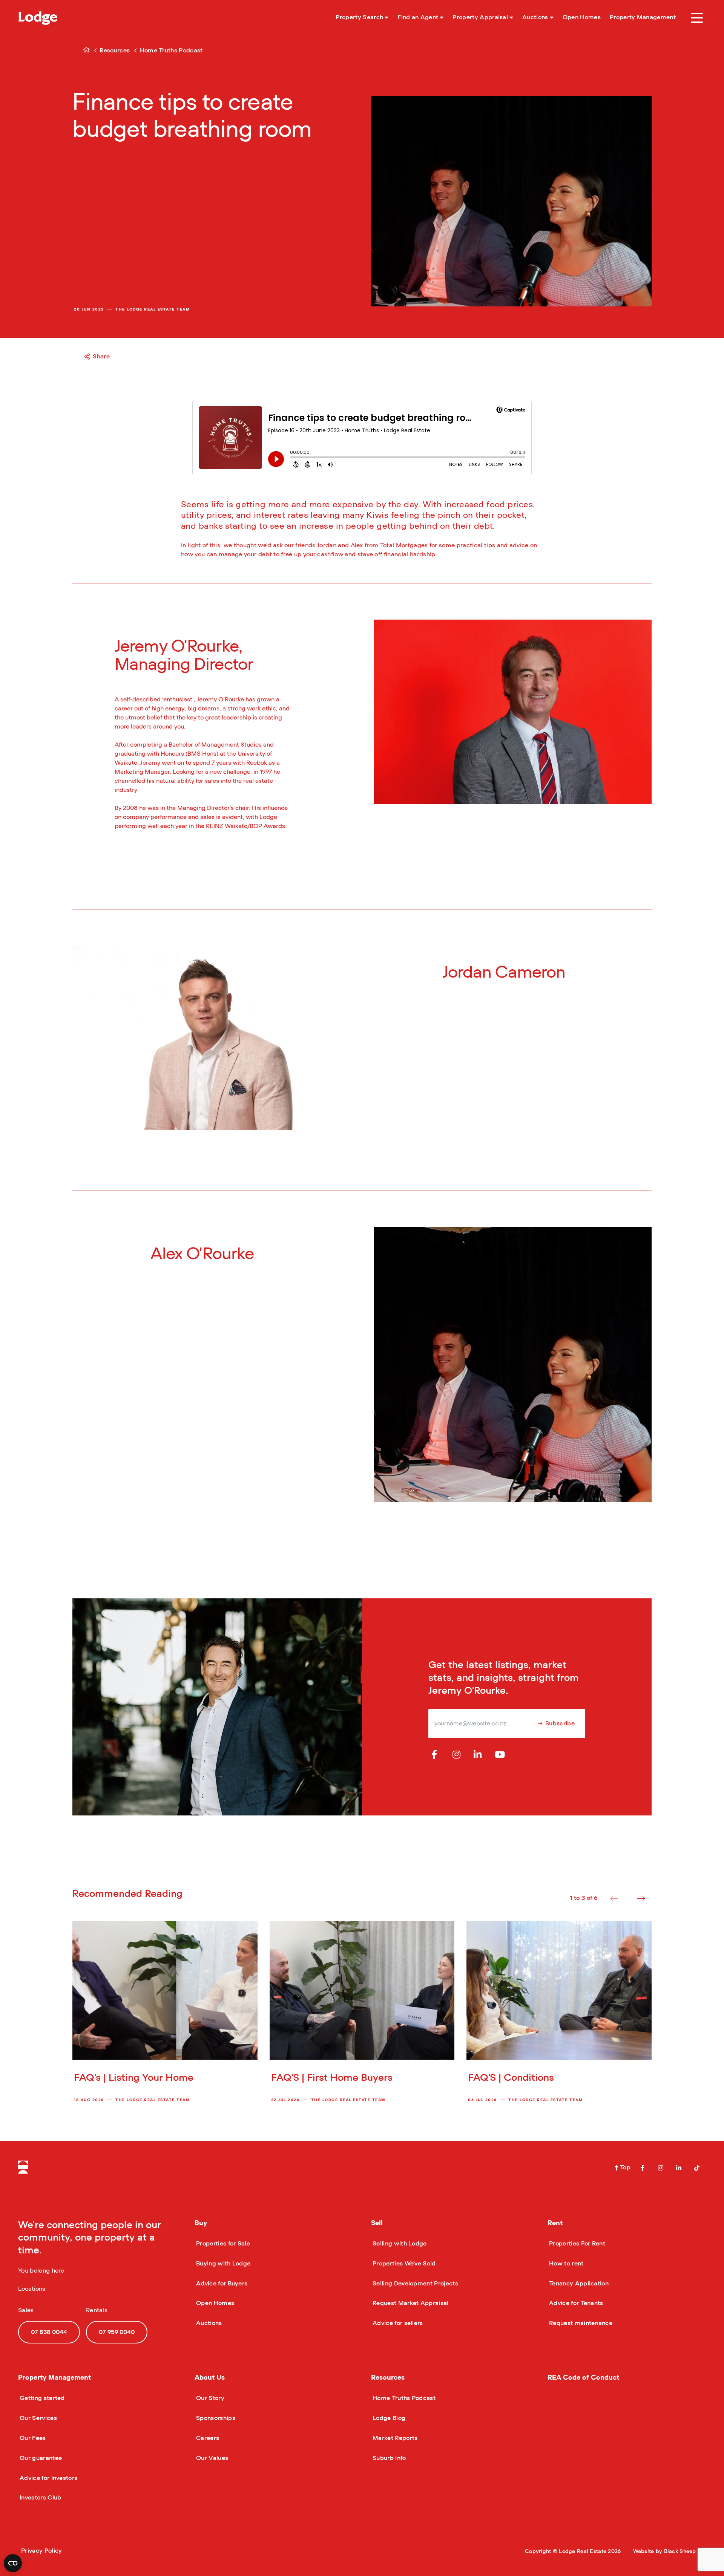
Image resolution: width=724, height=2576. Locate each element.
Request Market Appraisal (410, 2303)
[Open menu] (697, 18)
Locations (32, 2289)
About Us (210, 2378)
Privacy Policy (41, 2551)
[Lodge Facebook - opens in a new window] (437, 1755)
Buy (201, 2223)
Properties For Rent (576, 2244)
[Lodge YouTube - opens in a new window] (500, 1755)
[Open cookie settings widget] (13, 2563)
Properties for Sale (222, 2244)
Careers (207, 2438)
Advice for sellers (397, 2323)
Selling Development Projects (415, 2284)
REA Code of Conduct (583, 2378)
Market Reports (394, 2438)
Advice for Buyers (221, 2284)
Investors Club (40, 2498)
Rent (555, 2223)
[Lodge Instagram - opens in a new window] (458, 1755)
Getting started (41, 2398)
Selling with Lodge (399, 2244)
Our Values (211, 2458)
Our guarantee (40, 2458)
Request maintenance (580, 2323)
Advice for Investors (48, 2478)
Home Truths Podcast (403, 2398)
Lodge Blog (388, 2418)
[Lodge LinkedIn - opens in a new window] (479, 1755)
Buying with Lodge (222, 2264)
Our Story (209, 2398)
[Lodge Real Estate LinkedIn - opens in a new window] (679, 2168)
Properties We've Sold (403, 2264)
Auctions (208, 2323)
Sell (377, 2223)
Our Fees (32, 2438)
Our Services (38, 2418)
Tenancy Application (578, 2284)
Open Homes (214, 2303)
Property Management (54, 2378)
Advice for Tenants (575, 2303)
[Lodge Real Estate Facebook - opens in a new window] (643, 2168)
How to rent (566, 2264)
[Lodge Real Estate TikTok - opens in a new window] (697, 2168)
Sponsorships (215, 2418)
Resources (388, 2378)
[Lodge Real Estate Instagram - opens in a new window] (661, 2168)
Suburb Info (389, 2458)
